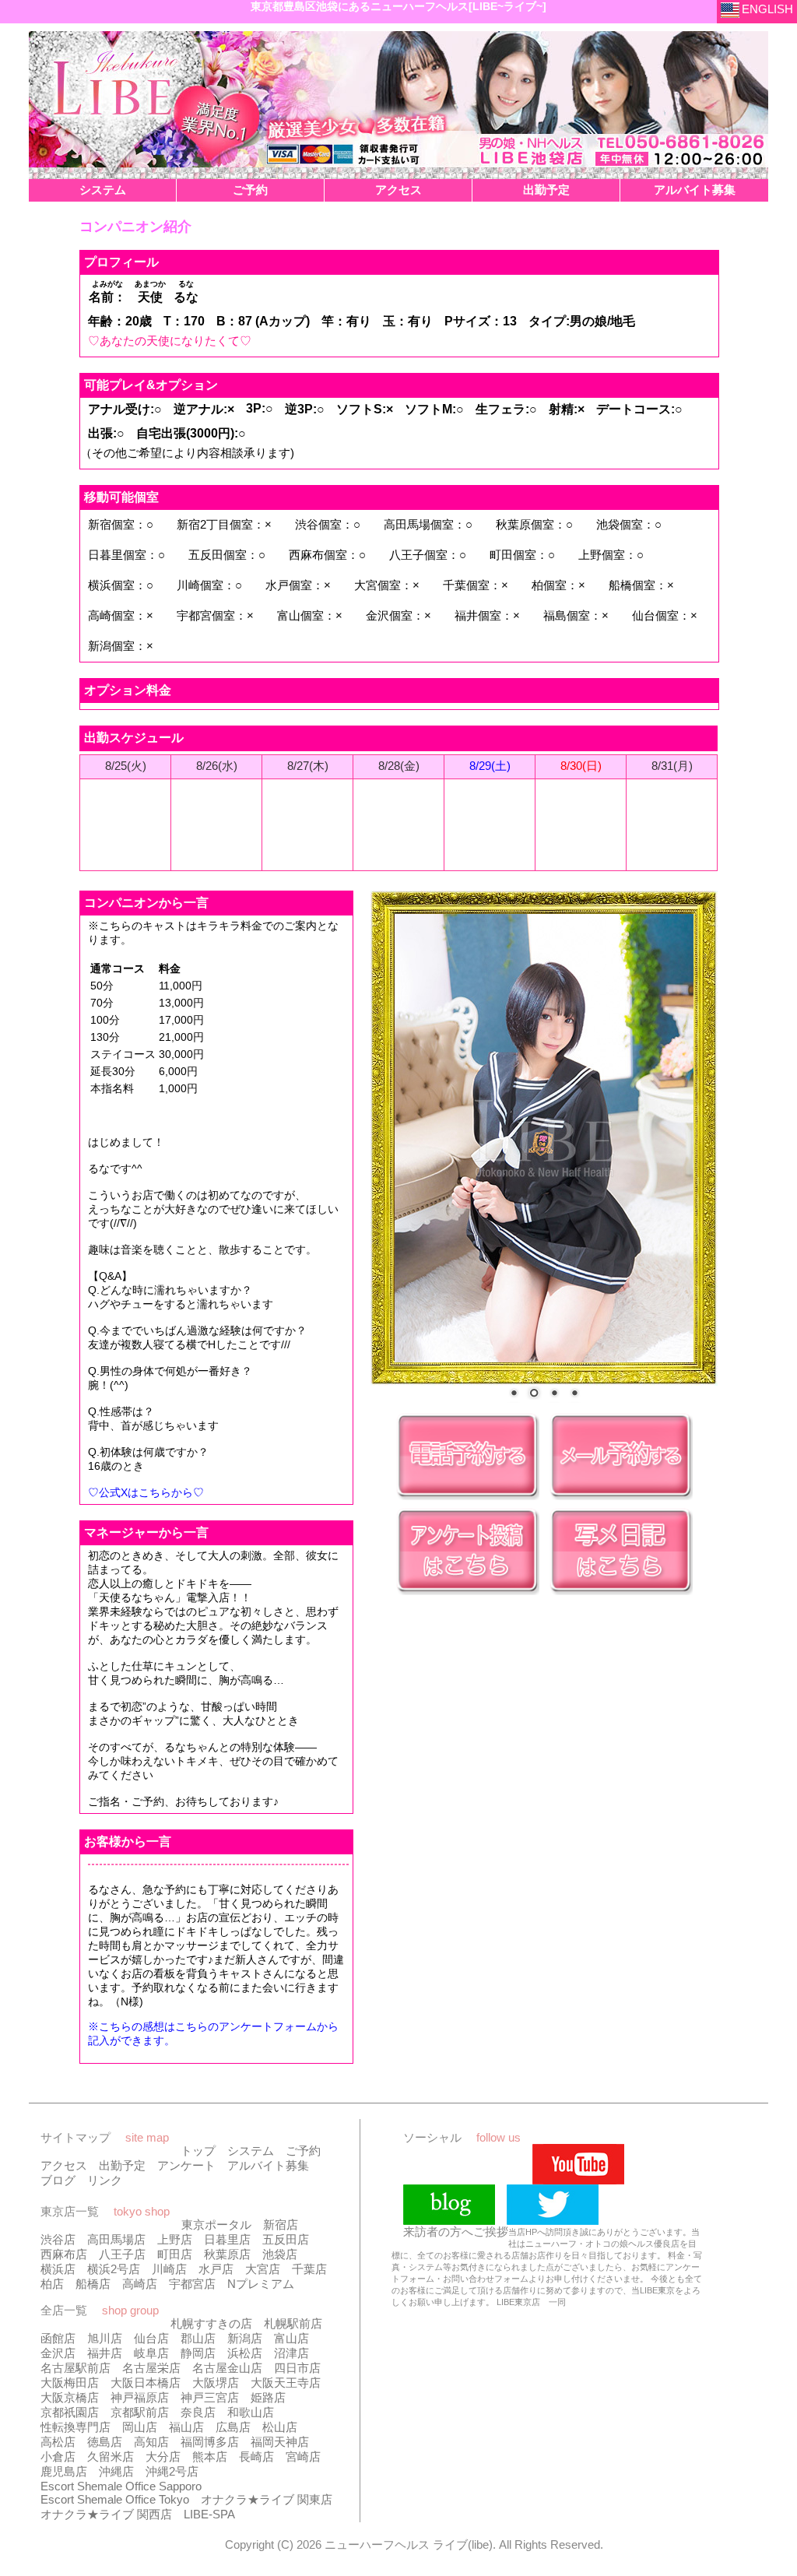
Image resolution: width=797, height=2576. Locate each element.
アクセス (64, 2165)
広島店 (233, 2427)
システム (251, 2151)
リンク (105, 2180)
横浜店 (58, 2269)
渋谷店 (58, 2239)
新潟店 (245, 2338)
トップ (198, 2151)
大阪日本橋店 (146, 2383)
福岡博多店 (210, 2442)
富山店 (291, 2338)
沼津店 (291, 2353)
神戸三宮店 (210, 2397)
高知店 (151, 2442)
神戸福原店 (140, 2397)
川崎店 (169, 2269)
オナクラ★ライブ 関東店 (267, 2499)
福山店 (186, 2427)
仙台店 (151, 2338)
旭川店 (105, 2338)
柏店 (52, 2284)
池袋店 (280, 2254)
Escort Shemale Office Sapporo (121, 2486)
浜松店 (245, 2353)
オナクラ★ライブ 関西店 (106, 2514)
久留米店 (111, 2457)
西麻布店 (64, 2254)
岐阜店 (151, 2353)
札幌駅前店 (293, 2323)
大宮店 (263, 2269)
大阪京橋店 (70, 2397)
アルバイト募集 (268, 2165)
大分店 (163, 2457)
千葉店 (309, 2269)
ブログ (58, 2180)
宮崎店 (303, 2457)
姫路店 (268, 2397)
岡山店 (140, 2427)
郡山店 (198, 2338)
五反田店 (286, 2239)
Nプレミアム (261, 2284)
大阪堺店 (216, 2383)
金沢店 (58, 2353)
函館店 (58, 2338)
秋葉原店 (227, 2254)
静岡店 (198, 2353)
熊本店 (210, 2457)
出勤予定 (122, 2165)
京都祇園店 (70, 2412)
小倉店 (58, 2457)
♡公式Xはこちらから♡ (146, 1492)
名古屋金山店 (227, 2368)
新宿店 (281, 2225)
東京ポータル (216, 2225)
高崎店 (140, 2284)
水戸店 (216, 2269)
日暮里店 (227, 2239)
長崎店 (256, 2457)
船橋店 (93, 2284)
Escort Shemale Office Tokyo (115, 2499)
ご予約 (303, 2151)
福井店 (105, 2353)
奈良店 (198, 2412)
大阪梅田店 (70, 2383)
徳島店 (105, 2442)
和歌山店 (251, 2412)
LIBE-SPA (209, 2514)
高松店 (58, 2442)
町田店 (175, 2254)
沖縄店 (116, 2471)
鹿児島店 (64, 2471)
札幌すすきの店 (211, 2323)
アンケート (186, 2165)
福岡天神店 (280, 2442)
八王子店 (122, 2254)
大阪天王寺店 (286, 2383)
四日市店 (297, 2368)
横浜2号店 (114, 2269)
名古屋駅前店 (75, 2368)
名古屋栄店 (151, 2368)
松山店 (280, 2427)
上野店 (175, 2239)
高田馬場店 (116, 2239)
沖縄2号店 (172, 2471)
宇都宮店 (192, 2284)
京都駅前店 (140, 2412)
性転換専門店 (75, 2427)
